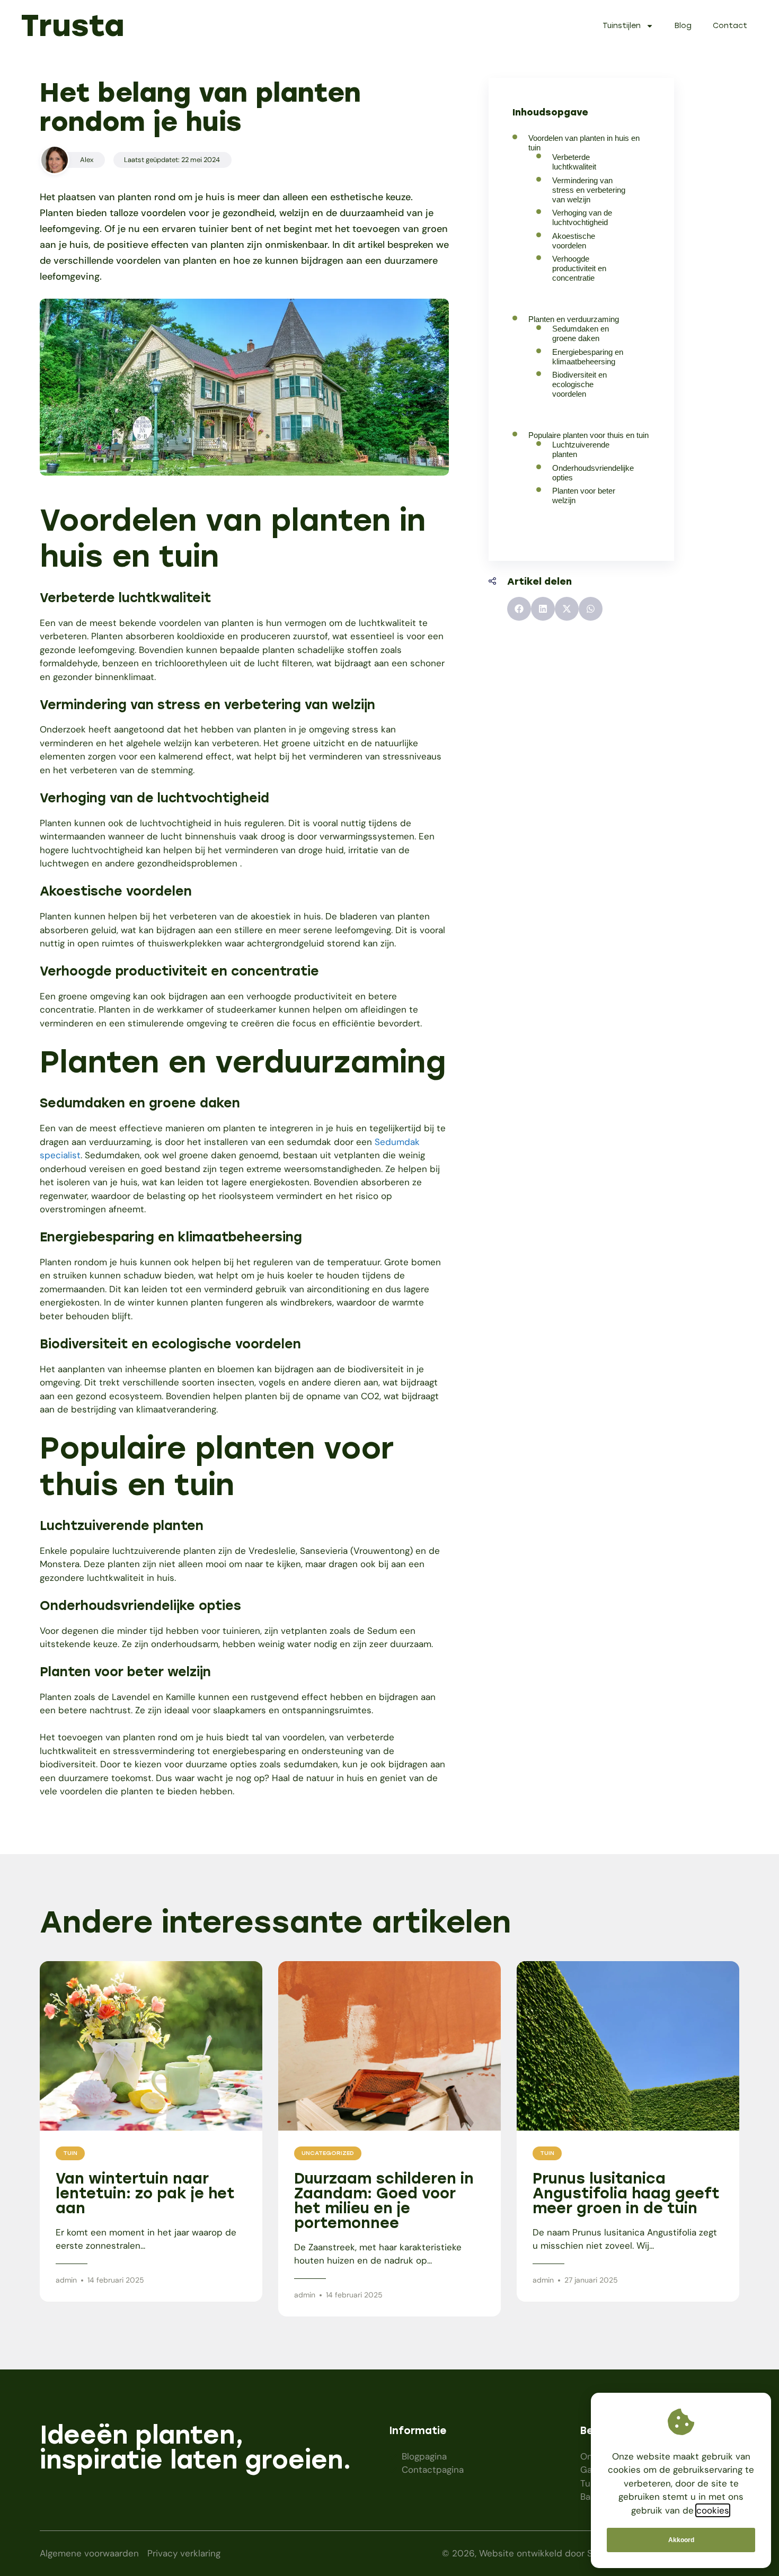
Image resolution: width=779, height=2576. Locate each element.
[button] (519, 609)
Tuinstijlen (622, 26)
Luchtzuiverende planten (581, 449)
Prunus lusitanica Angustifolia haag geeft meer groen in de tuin (626, 2193)
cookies (713, 2510)
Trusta (73, 25)
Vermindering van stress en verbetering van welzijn (589, 190)
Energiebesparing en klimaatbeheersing (588, 357)
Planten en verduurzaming (574, 319)
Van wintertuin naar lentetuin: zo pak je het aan (145, 2193)
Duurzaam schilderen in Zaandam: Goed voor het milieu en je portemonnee (384, 2201)
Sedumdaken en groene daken (581, 333)
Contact (730, 26)
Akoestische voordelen (574, 241)
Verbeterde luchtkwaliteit (574, 162)
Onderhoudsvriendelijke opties (593, 473)
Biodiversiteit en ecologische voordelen (579, 384)
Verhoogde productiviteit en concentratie (579, 268)
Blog (683, 26)
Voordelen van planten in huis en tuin (584, 143)
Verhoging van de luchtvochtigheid (582, 217)
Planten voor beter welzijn (584, 495)
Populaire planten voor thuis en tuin (588, 435)
